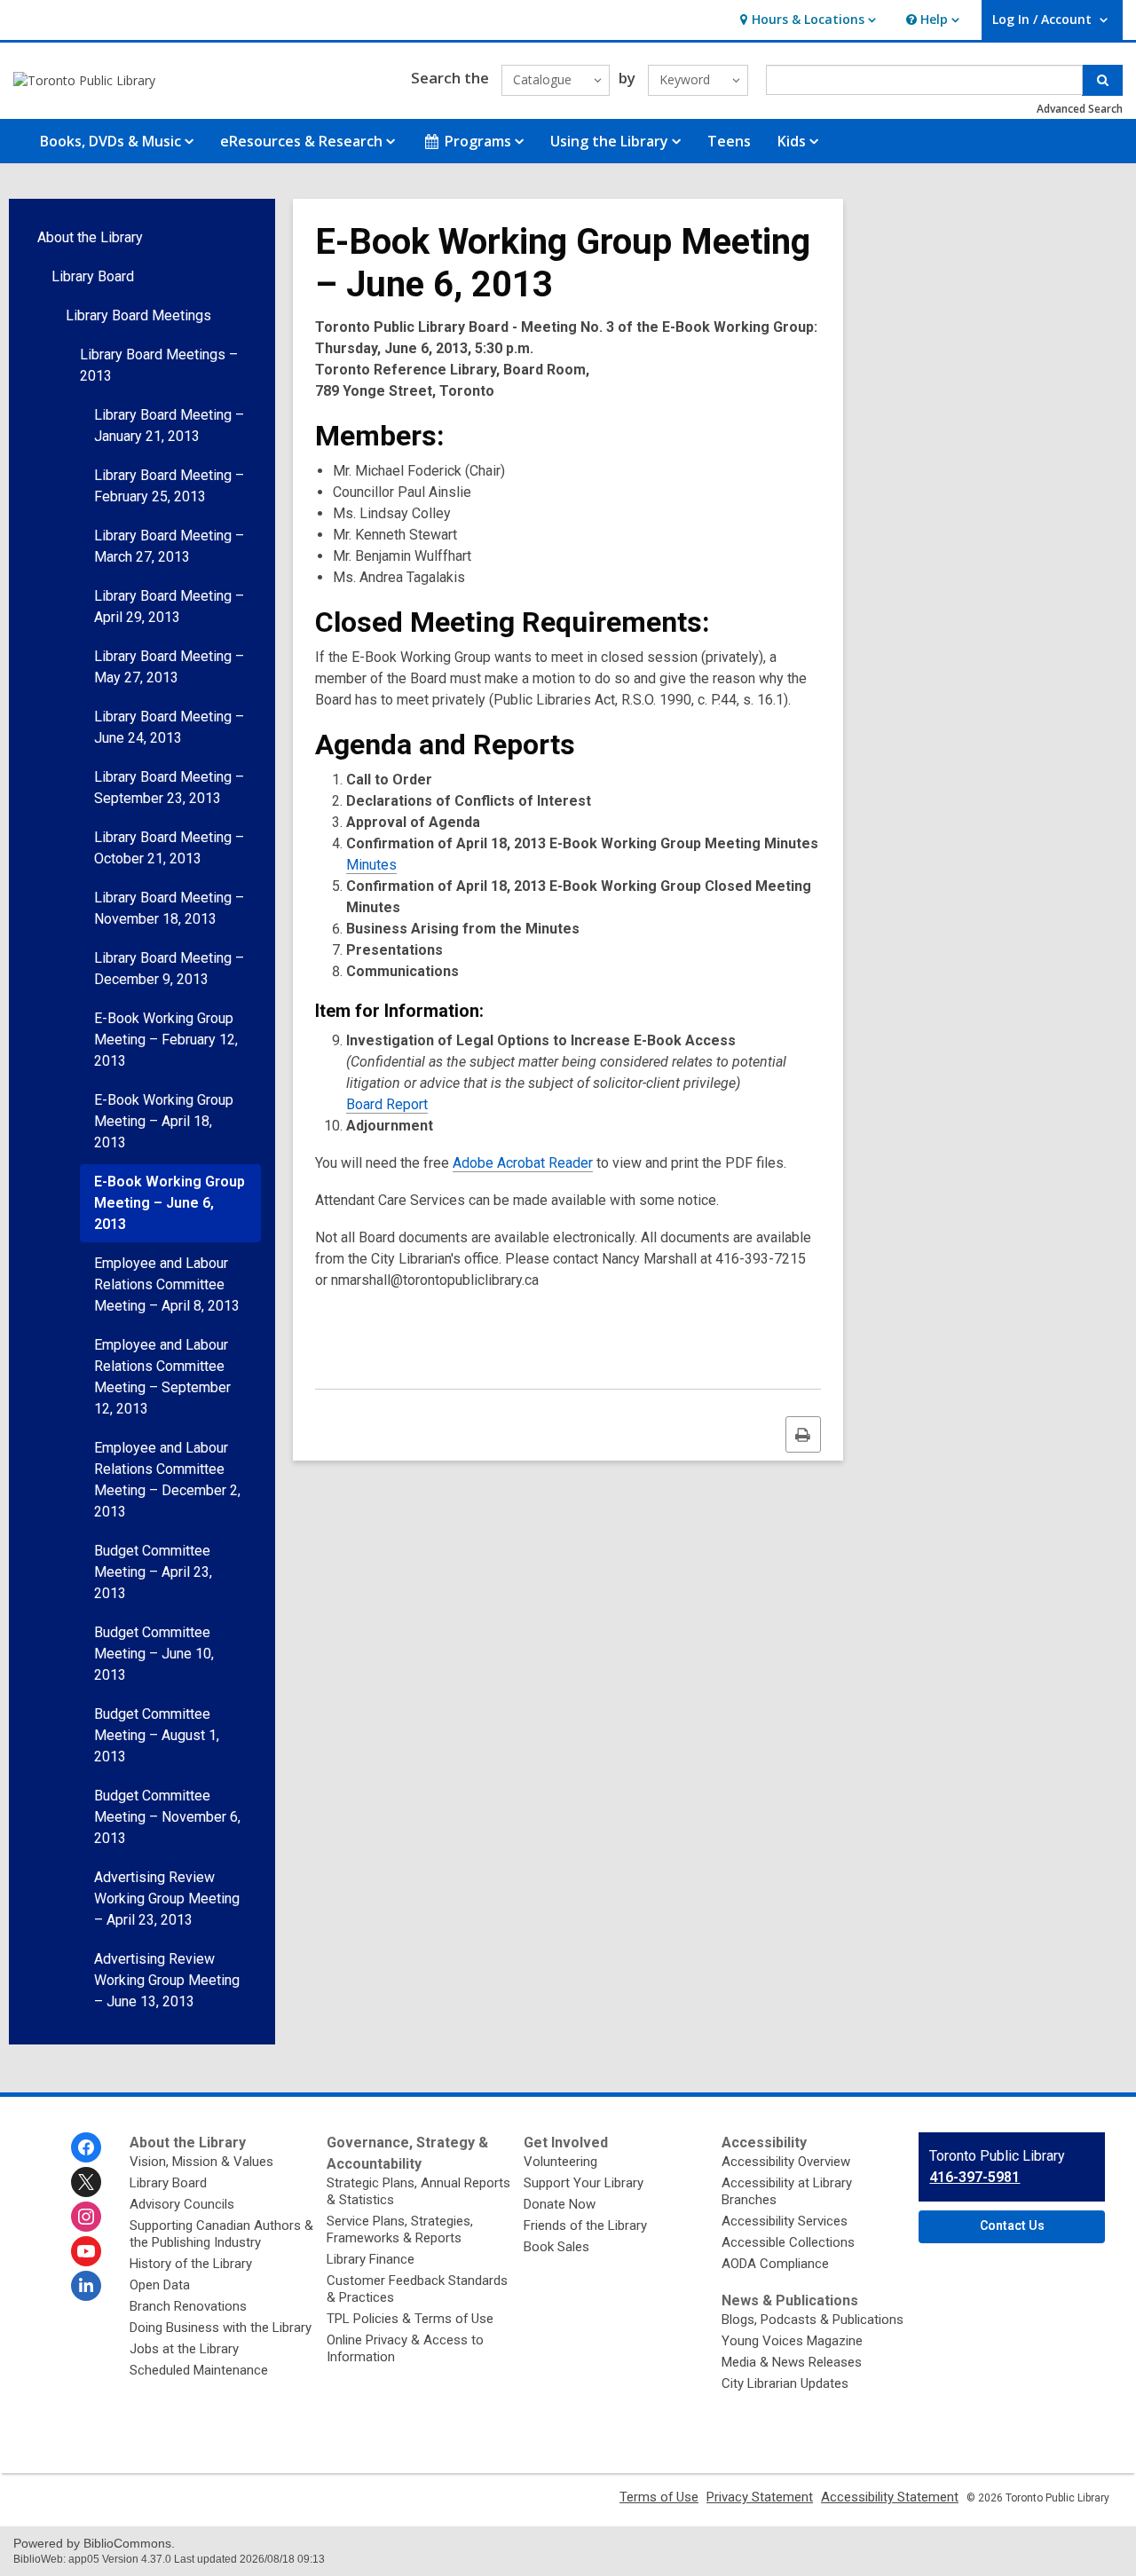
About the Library (90, 237)
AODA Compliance (775, 2264)
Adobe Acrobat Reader (523, 1163)
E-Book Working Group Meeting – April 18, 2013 (164, 1121)
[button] (806, 20)
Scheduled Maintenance (199, 2370)
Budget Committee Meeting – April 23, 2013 (153, 1572)
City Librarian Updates (785, 2383)
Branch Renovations (188, 2306)
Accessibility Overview (786, 2162)
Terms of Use (659, 2497)
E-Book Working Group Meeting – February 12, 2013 (166, 1040)
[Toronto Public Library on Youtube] (86, 2251)
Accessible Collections (788, 2242)
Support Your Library (584, 2183)
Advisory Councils (182, 2204)
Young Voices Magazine (792, 2341)
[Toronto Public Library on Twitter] (86, 2182)
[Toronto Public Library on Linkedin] (86, 2286)
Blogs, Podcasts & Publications (813, 2320)
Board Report (387, 1104)
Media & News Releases (792, 2362)
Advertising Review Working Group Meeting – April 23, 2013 (167, 1899)
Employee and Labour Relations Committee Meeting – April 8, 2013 (167, 1284)
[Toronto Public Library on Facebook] (86, 2147)
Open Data (160, 2285)
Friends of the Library (585, 2225)
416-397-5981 (974, 2177)
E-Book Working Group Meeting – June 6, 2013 (170, 1203)
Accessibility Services (785, 2221)
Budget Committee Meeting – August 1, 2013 (157, 1735)
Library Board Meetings (138, 315)
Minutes (371, 865)
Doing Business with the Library (221, 2328)
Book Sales (556, 2247)
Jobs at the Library (184, 2349)
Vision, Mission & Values (201, 2162)
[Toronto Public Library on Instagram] (86, 2217)
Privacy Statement (760, 2497)
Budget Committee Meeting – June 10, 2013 (154, 1654)
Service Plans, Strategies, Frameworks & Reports (400, 2229)
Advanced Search (1080, 109)
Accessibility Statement (890, 2497)
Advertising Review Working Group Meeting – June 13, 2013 (167, 1980)
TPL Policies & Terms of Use (410, 2319)
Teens (729, 141)
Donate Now (560, 2204)
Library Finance (371, 2259)
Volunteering (560, 2162)
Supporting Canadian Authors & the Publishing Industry (221, 2234)
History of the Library (191, 2264)
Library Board (93, 276)
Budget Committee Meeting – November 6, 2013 (167, 1817)
